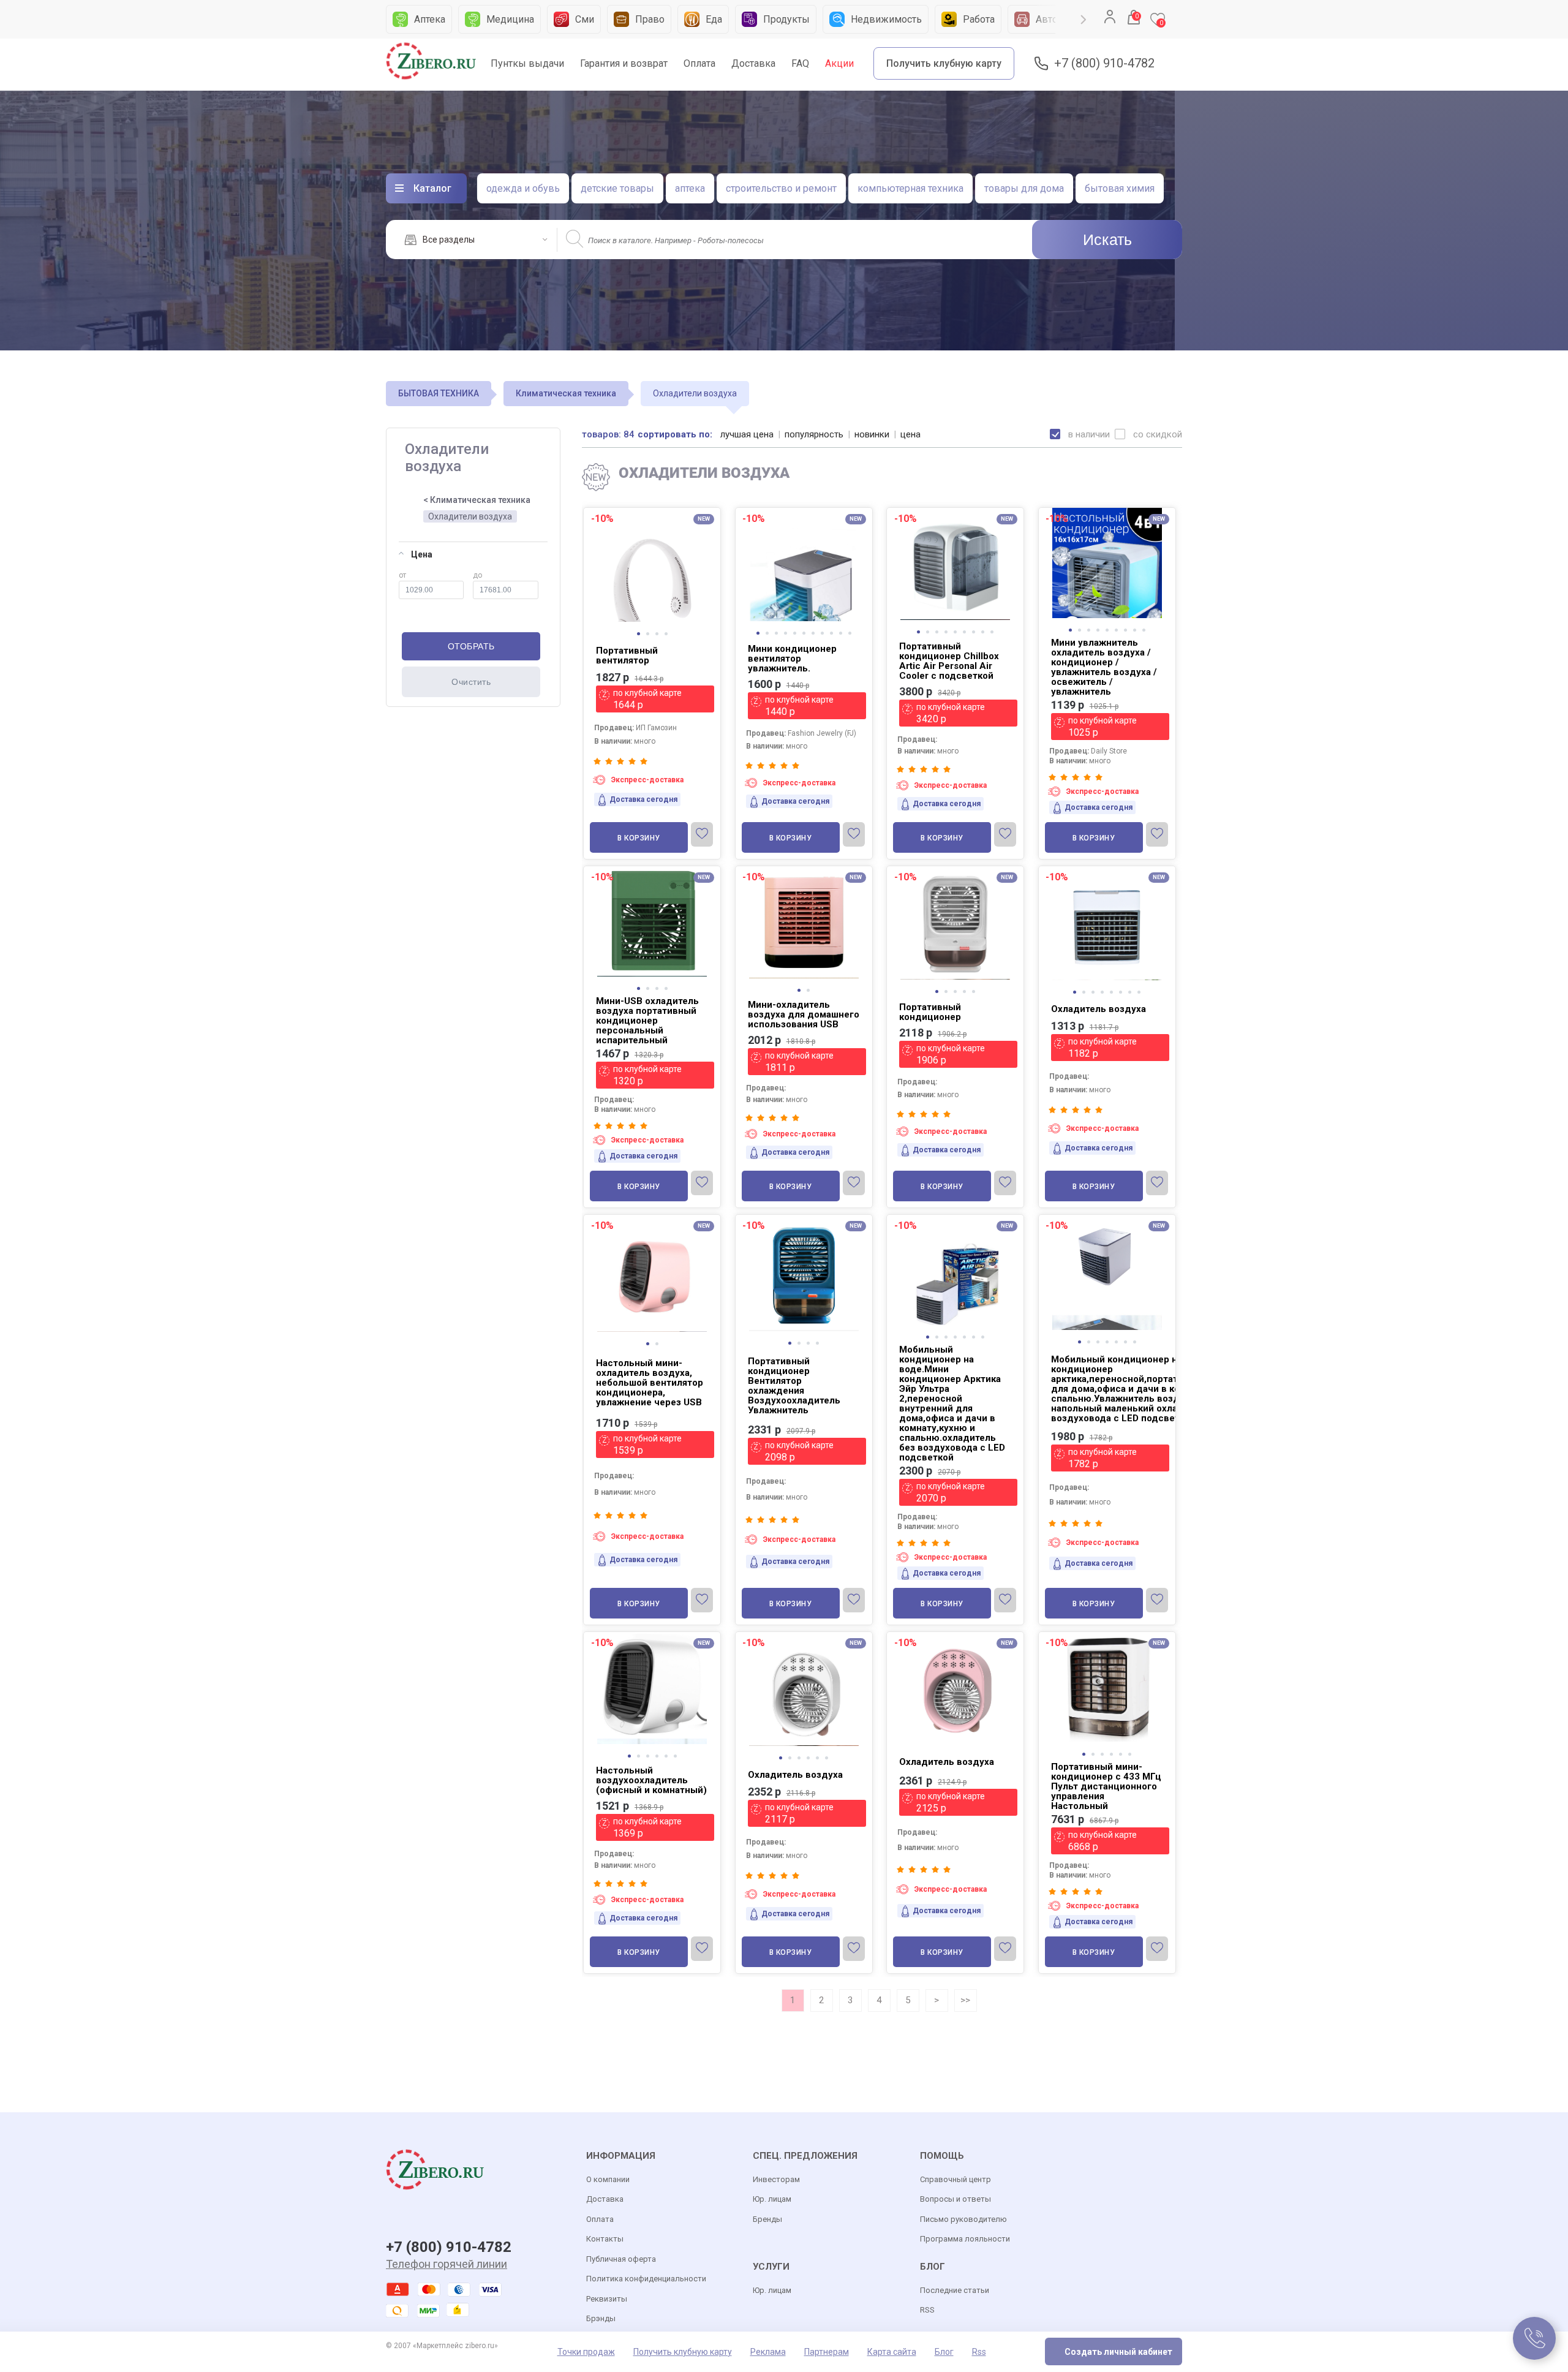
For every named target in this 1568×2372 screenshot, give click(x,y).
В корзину (639, 838)
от (402, 575)
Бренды (767, 2219)
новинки (872, 434)
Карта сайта (892, 2352)
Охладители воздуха (470, 516)
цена (910, 434)
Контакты (605, 2239)
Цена (422, 554)
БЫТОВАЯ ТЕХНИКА (439, 393)
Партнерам (827, 2352)
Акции (839, 63)
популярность (814, 434)
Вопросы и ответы (956, 2199)
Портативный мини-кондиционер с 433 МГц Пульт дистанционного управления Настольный (1106, 1786)
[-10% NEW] (652, 510)
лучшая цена (747, 434)
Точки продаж (586, 2352)
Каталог (432, 188)
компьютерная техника (910, 188)
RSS (927, 2310)
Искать (1107, 240)
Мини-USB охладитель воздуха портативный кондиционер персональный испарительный (647, 1021)
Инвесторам (776, 2179)
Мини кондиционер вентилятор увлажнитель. (792, 659)
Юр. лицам (772, 2199)
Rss (979, 2352)
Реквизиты (607, 2299)
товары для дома (1024, 188)
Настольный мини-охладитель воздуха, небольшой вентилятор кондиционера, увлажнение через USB (650, 1383)
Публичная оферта (621, 2259)
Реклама (768, 2352)
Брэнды (601, 2318)
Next (1084, 20)
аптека (690, 188)
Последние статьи (955, 2290)
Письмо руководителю (963, 2219)
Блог (944, 2352)
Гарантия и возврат (624, 63)
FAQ (800, 63)
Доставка (753, 63)
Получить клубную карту (944, 63)
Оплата (699, 63)
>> (965, 2000)
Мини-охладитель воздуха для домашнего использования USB (804, 1014)
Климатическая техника (566, 393)
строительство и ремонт (781, 188)
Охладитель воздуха (1099, 1009)
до (477, 575)
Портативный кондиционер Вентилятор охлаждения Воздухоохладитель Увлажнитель (794, 1386)
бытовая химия (1120, 188)
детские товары (617, 188)
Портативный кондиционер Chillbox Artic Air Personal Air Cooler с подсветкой (949, 661)
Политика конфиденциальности (646, 2279)
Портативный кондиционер (930, 1012)
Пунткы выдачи (527, 63)
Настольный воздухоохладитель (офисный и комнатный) (651, 1780)
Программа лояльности (965, 2239)
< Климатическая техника (477, 500)
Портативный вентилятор (627, 655)
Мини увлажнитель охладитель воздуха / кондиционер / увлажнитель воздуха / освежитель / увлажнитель (1104, 667)
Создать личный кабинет (1118, 2352)
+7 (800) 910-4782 (1104, 63)
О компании (608, 2179)
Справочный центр (956, 2179)
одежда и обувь (523, 188)
